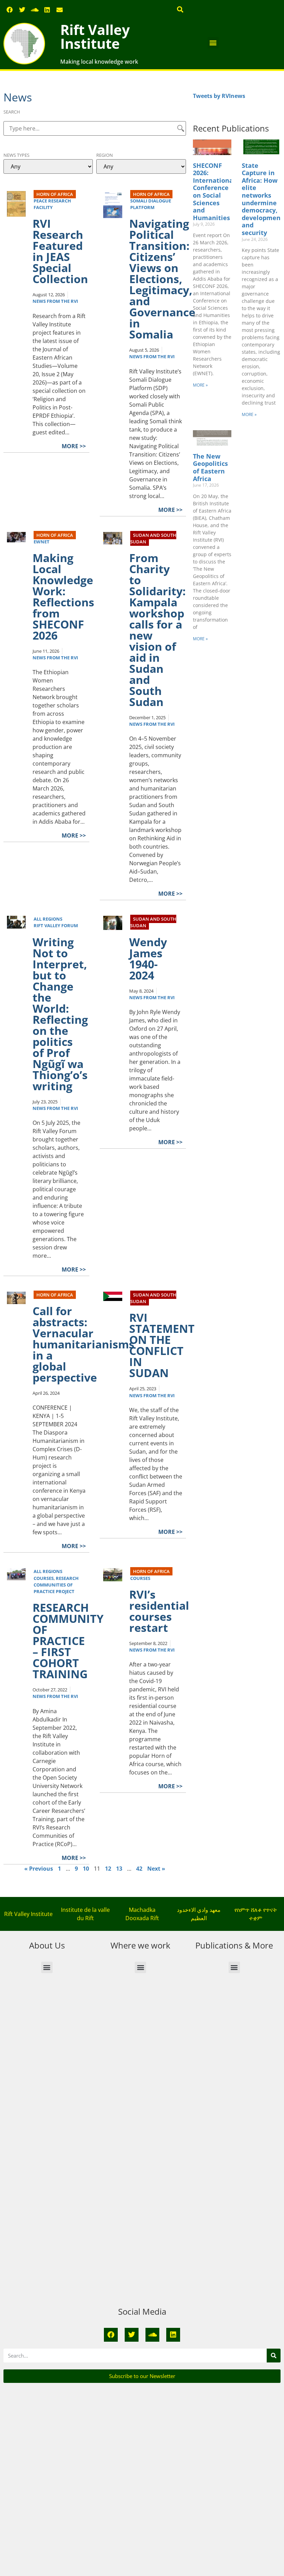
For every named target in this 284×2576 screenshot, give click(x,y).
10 (86, 1869)
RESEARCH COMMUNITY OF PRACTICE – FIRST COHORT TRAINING (68, 1641)
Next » (156, 1869)
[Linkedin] (47, 10)
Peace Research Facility (52, 204)
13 (119, 1869)
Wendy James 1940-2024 (148, 959)
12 (108, 1869)
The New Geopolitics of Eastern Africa (210, 467)
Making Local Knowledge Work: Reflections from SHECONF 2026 (63, 596)
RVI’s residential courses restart (159, 1611)
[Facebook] (10, 10)
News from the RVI (55, 301)
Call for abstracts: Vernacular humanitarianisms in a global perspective (83, 1344)
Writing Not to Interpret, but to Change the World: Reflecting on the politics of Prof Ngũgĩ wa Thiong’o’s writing (60, 1014)
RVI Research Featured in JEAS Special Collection (60, 251)
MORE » (200, 385)
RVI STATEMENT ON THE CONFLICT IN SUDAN (162, 1345)
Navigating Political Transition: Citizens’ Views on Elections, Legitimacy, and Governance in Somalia (162, 279)
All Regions (48, 919)
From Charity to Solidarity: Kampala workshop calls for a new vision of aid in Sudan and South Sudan (157, 630)
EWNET (42, 542)
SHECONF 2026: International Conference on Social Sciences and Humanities (214, 192)
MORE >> (74, 446)
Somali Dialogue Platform (151, 204)
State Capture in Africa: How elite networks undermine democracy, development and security (263, 199)
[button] (180, 9)
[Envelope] (60, 10)
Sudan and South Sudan (153, 538)
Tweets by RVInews (219, 96)
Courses (44, 1578)
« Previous (39, 1869)
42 (139, 1869)
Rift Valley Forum (56, 925)
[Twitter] (22, 10)
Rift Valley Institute (95, 37)
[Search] (274, 2356)
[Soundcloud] (35, 10)
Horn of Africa (55, 194)
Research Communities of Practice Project (56, 1585)
